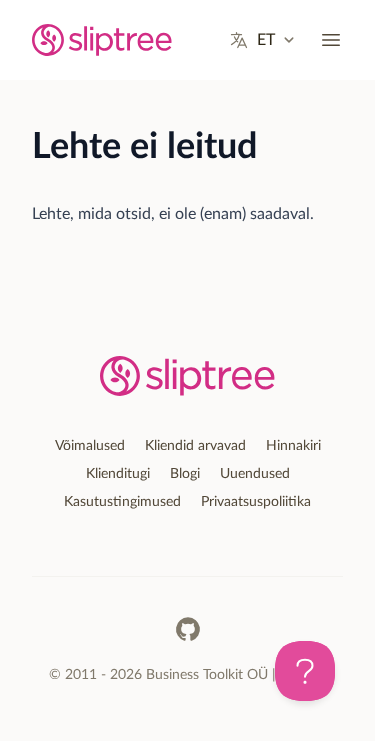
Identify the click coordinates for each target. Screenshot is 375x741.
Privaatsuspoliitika (256, 502)
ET (266, 40)
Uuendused (255, 474)
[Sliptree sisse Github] (188, 629)
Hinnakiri (293, 446)
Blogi (185, 474)
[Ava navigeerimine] (331, 40)
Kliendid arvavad (195, 446)
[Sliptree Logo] (102, 40)
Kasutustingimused (122, 502)
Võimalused (90, 446)
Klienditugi (118, 474)
